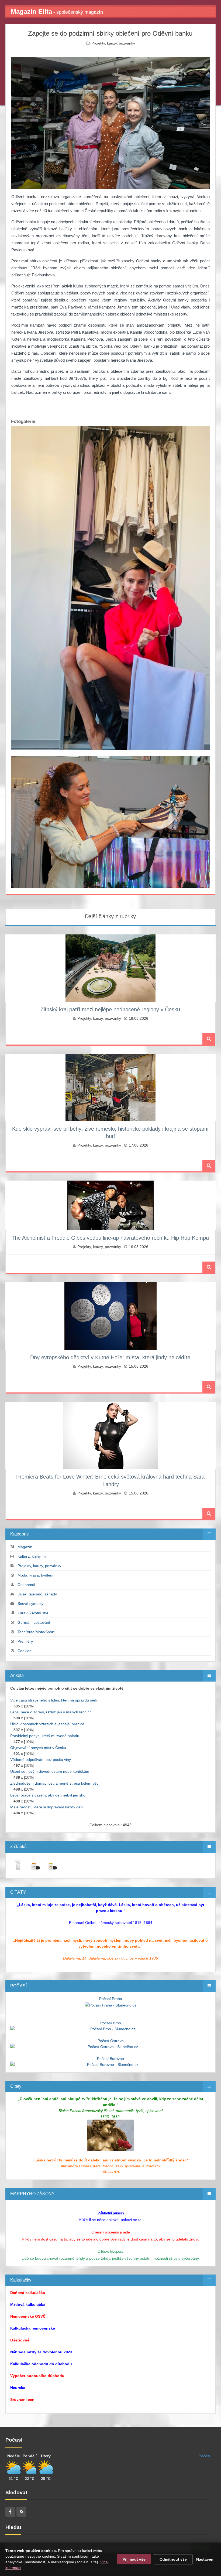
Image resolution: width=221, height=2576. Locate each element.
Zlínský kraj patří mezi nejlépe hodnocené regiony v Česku (110, 1009)
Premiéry (25, 1641)
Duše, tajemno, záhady (37, 1594)
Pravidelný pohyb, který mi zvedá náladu (45, 1736)
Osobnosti (26, 1585)
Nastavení (205, 2559)
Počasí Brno (111, 2023)
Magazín (25, 1547)
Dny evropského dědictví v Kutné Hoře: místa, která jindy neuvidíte (110, 1357)
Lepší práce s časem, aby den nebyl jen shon (49, 1795)
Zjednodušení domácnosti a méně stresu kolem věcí (55, 1783)
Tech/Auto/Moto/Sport (36, 1632)
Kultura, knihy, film (33, 1556)
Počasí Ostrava (111, 2041)
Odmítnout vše (173, 2559)
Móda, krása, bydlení (35, 1575)
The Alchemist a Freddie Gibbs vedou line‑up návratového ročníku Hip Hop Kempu (110, 1238)
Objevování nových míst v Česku (38, 1748)
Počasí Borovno (110, 2059)
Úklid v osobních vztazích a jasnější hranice (47, 1724)
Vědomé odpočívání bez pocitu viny (41, 1760)
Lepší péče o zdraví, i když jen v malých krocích (51, 1712)
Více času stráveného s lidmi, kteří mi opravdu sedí (54, 1700)
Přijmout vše (134, 2559)
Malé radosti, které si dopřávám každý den (46, 1807)
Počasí (204, 2456)
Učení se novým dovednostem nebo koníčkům (50, 1771)
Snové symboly (30, 1604)
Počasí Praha (111, 1999)
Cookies (24, 1651)
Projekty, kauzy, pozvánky (113, 43)
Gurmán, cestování (34, 1622)
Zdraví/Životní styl (33, 1613)
